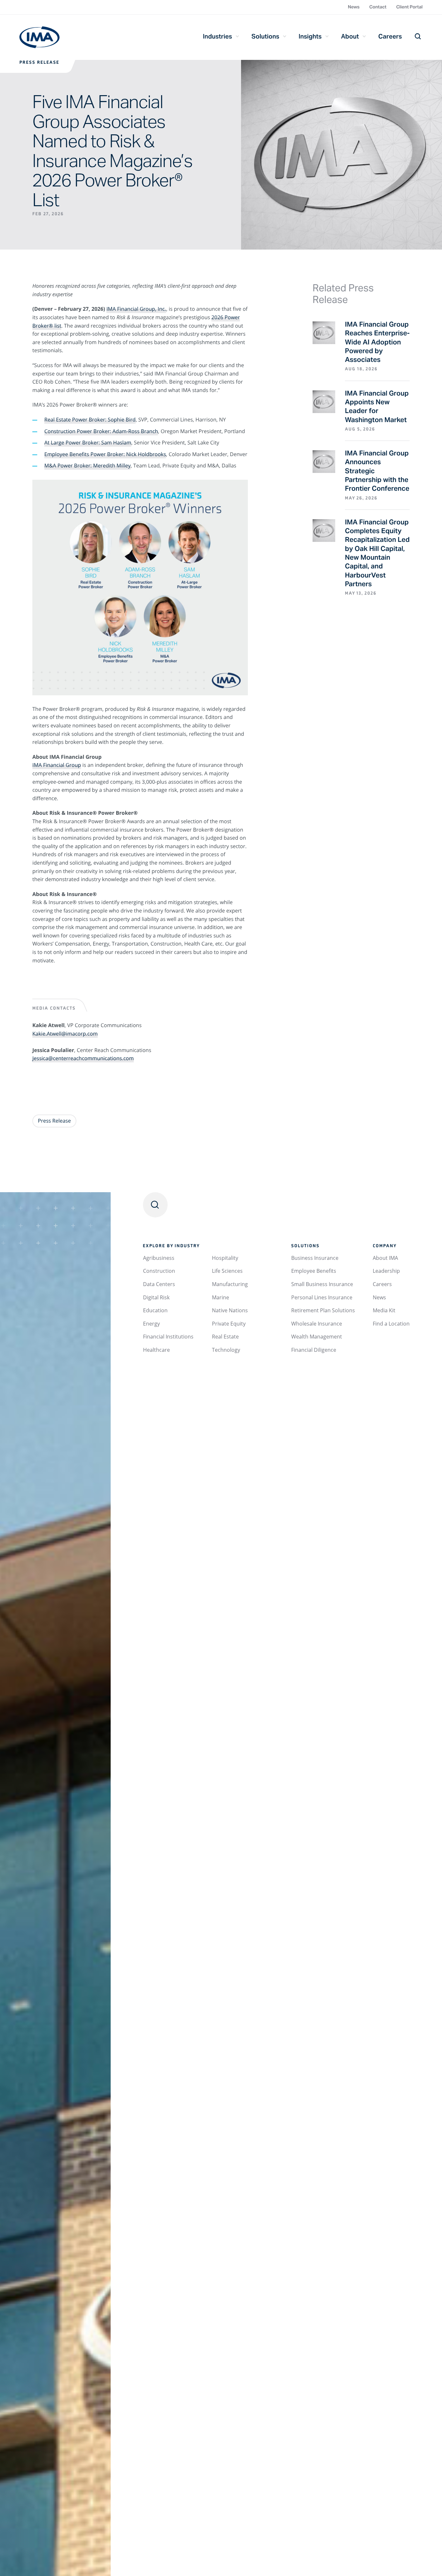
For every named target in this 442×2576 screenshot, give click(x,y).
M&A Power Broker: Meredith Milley (88, 465)
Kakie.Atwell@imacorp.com (65, 1034)
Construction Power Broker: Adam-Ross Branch (101, 431)
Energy (151, 1324)
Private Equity (229, 1324)
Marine (221, 1297)
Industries (217, 36)
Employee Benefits (314, 1271)
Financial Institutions (168, 1337)
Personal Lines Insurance (322, 1297)
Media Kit (384, 1310)
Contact (378, 7)
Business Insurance (315, 1258)
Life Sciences (227, 1271)
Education (155, 1310)
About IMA (385, 1258)
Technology (226, 1350)
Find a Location (391, 1324)
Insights (310, 36)
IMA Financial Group (39, 37)
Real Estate (225, 1337)
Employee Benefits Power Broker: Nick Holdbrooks (105, 454)
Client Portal (409, 7)
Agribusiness (159, 1258)
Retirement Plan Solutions (323, 1310)
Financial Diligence (314, 1350)
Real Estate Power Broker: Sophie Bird (90, 420)
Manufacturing (230, 1284)
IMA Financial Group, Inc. (136, 309)
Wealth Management (317, 1337)
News (354, 7)
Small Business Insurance (322, 1284)
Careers (390, 36)
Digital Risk (156, 1297)
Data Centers (159, 1284)
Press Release (39, 63)
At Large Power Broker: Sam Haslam (88, 442)
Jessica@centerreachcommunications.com (83, 1058)
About (350, 36)
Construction (159, 1271)
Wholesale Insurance (317, 1324)
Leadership (386, 1271)
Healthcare (156, 1350)
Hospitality (225, 1258)
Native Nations (230, 1310)
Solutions (265, 36)
